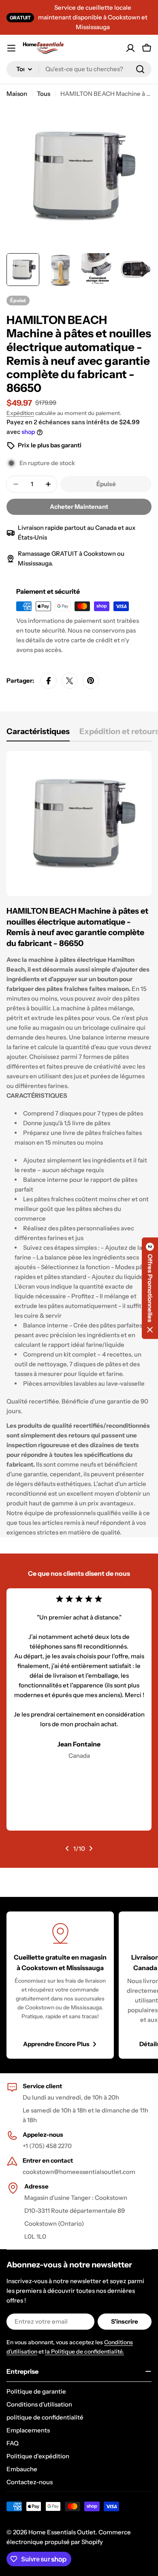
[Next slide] (91, 1848)
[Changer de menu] (11, 48)
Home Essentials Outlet (62, 2532)
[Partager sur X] (70, 681)
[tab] (38, 734)
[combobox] (79, 69)
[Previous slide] (67, 1848)
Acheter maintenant (79, 507)
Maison (17, 94)
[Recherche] (140, 69)
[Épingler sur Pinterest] (91, 681)
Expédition (20, 413)
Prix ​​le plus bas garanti (50, 445)
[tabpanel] (79, 1144)
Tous (44, 94)
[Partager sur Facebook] (49, 681)
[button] (150, 1288)
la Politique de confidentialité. (84, 2352)
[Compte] (130, 48)
